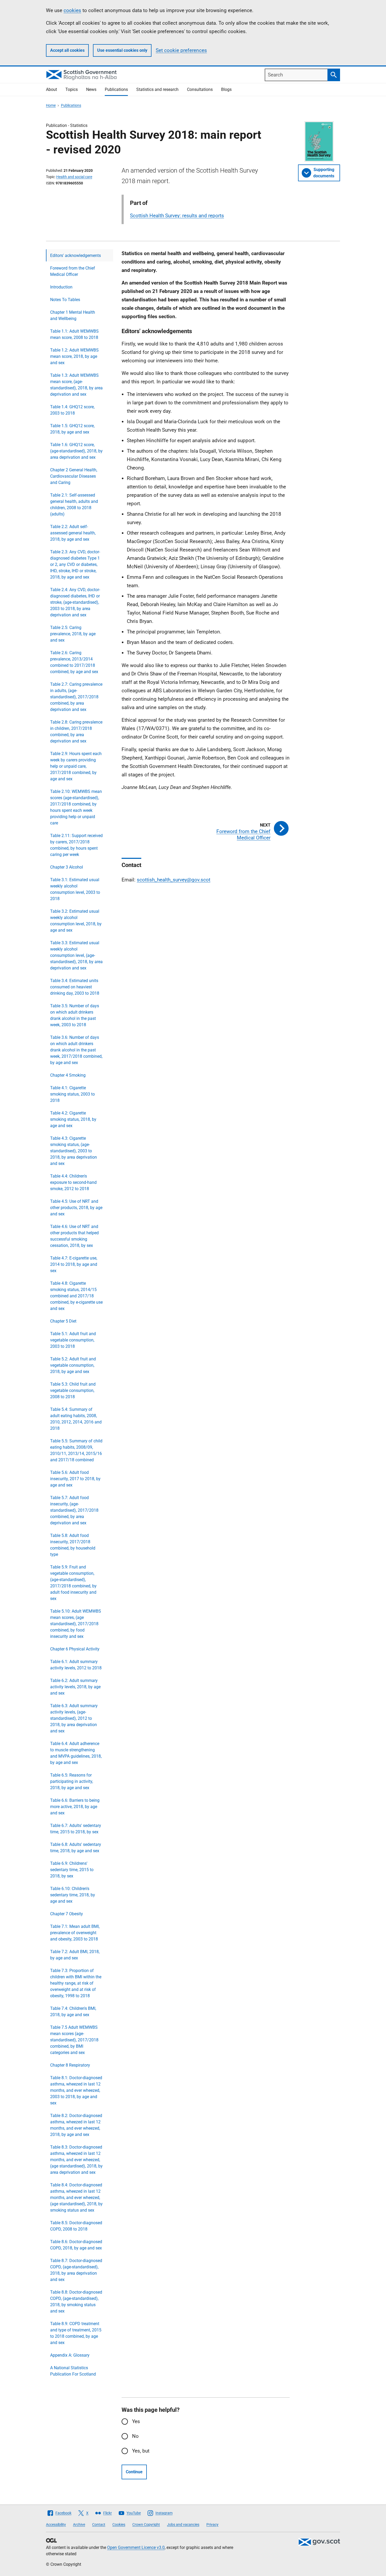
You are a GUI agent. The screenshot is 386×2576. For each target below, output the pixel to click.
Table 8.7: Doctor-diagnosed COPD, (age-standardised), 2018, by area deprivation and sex (76, 2270)
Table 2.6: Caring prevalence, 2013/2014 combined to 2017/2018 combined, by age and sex (74, 662)
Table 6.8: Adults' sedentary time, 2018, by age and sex (76, 1848)
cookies (72, 10)
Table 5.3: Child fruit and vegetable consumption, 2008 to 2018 (73, 1390)
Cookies (119, 2525)
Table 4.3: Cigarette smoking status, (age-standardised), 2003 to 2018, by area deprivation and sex (74, 1151)
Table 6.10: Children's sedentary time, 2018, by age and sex (73, 1895)
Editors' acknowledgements (75, 255)
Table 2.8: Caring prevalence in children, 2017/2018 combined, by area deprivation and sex (76, 732)
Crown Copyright (146, 2525)
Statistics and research (157, 89)
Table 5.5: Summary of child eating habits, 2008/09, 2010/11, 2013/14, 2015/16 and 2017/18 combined (76, 1450)
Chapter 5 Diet (63, 1321)
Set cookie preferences (181, 50)
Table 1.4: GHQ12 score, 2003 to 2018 (72, 410)
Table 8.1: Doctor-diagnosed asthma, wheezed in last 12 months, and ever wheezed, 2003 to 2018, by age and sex (76, 2090)
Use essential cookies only (122, 50)
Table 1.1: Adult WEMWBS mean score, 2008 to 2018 (74, 334)
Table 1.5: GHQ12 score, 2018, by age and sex (72, 429)
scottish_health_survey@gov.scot (174, 880)
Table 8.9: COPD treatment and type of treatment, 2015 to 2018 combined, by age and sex (76, 2333)
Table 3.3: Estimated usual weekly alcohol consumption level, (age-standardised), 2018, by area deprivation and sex (76, 955)
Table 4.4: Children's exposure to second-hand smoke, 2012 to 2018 (73, 1182)
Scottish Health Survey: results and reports (177, 216)
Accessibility (56, 2525)
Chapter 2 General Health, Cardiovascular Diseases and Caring (74, 476)
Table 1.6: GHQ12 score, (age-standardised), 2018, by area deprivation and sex (76, 451)
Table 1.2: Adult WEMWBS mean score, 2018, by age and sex (74, 356)
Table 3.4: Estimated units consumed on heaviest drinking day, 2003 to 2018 (75, 987)
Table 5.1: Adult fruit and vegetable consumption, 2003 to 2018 (73, 1340)
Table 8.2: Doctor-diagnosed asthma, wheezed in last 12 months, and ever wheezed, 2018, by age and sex (76, 2125)
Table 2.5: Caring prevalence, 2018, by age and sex (73, 634)
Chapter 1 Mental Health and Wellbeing (73, 315)
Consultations (200, 89)
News (91, 89)
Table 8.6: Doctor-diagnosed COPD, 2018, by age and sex (76, 2245)
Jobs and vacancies (183, 2525)
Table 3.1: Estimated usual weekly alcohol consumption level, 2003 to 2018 (75, 889)
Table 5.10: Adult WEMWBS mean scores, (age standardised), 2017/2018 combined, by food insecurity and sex (76, 1624)
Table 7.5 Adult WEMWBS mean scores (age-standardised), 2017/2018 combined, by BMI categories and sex (74, 2040)
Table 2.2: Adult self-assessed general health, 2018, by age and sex (73, 533)
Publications (116, 89)
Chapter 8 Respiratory (70, 2065)
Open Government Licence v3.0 (136, 2547)
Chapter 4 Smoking (68, 1075)
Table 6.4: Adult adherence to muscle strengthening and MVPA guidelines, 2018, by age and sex (76, 1753)
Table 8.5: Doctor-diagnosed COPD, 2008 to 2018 (76, 2226)
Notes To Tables (65, 300)
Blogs (226, 89)
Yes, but (141, 2451)
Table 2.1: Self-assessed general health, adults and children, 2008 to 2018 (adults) (74, 505)
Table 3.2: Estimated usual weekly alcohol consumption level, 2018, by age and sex (76, 921)
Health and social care (74, 177)
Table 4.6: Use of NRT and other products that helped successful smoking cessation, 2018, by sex (74, 1236)
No (135, 2436)
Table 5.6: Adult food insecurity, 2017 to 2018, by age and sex (75, 1479)
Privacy (212, 2525)
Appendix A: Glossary (70, 2355)
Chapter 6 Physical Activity (75, 1649)
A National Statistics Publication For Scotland (73, 2371)
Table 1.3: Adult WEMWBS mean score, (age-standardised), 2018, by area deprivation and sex (76, 385)
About (51, 89)
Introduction (61, 287)
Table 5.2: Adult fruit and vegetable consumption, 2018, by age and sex (73, 1365)
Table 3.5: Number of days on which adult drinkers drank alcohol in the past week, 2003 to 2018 (75, 1015)
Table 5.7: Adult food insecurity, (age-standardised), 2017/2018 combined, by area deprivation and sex (74, 1510)
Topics (72, 89)
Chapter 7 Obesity (67, 1914)
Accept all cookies (67, 50)
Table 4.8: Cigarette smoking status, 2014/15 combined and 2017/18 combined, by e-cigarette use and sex (76, 1296)
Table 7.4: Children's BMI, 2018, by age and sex (73, 2012)
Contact (99, 2525)
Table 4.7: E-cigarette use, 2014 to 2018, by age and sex (74, 1264)
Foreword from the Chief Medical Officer (73, 271)
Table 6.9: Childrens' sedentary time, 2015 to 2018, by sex (72, 1870)
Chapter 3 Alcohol (67, 867)
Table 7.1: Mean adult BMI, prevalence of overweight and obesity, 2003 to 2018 (75, 1933)
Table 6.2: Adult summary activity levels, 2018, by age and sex (75, 1687)
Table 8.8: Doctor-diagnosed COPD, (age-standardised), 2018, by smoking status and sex (76, 2302)
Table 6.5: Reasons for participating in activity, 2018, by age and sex (72, 1781)
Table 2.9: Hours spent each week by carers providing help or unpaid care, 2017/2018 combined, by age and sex (76, 766)
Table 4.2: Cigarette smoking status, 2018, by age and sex (73, 1119)
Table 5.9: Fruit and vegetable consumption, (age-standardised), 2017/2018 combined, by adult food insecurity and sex (73, 1583)
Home (51, 105)
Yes (136, 2421)
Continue (134, 2472)
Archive (79, 2525)
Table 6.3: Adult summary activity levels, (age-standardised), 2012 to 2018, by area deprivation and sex (74, 1718)
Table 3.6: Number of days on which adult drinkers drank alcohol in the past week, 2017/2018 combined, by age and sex (76, 1050)
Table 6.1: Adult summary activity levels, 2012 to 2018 (76, 1665)
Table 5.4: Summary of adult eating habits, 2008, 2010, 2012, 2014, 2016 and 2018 (76, 1419)
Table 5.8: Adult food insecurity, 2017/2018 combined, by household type (73, 1545)
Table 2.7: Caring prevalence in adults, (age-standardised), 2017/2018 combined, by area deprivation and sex (76, 697)
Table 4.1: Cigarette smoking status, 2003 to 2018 (72, 1094)
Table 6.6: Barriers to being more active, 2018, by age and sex (75, 1807)
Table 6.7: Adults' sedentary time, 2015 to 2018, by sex (76, 1829)
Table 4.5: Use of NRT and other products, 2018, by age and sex (76, 1208)
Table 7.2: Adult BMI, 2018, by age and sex (75, 1955)
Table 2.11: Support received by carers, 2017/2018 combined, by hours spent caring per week (76, 845)
